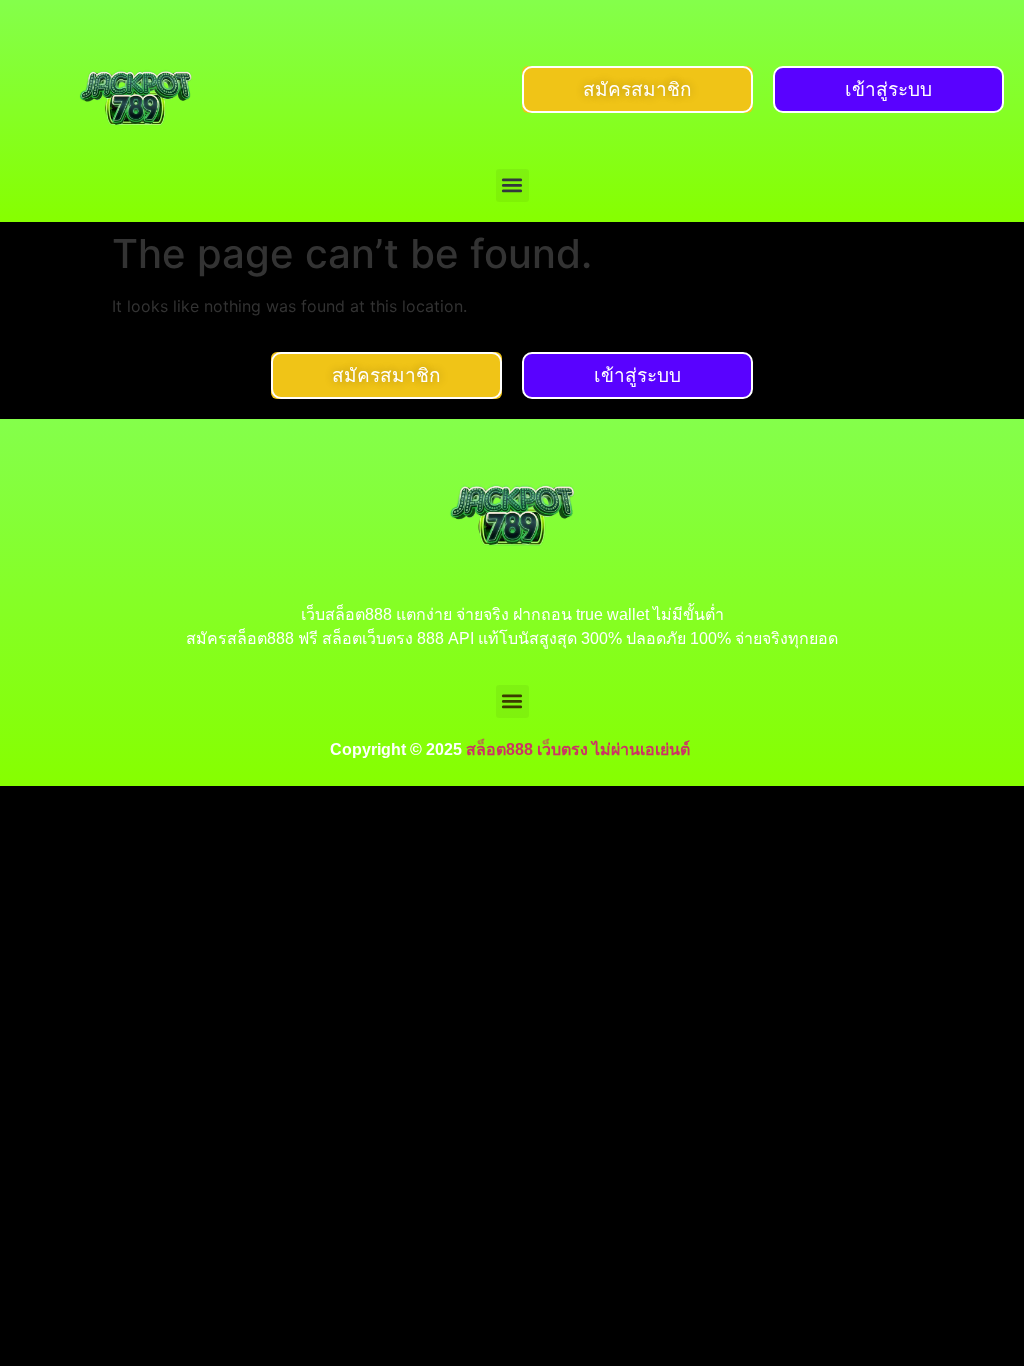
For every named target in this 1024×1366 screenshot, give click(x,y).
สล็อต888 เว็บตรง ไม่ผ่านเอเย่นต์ (580, 749)
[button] (512, 185)
